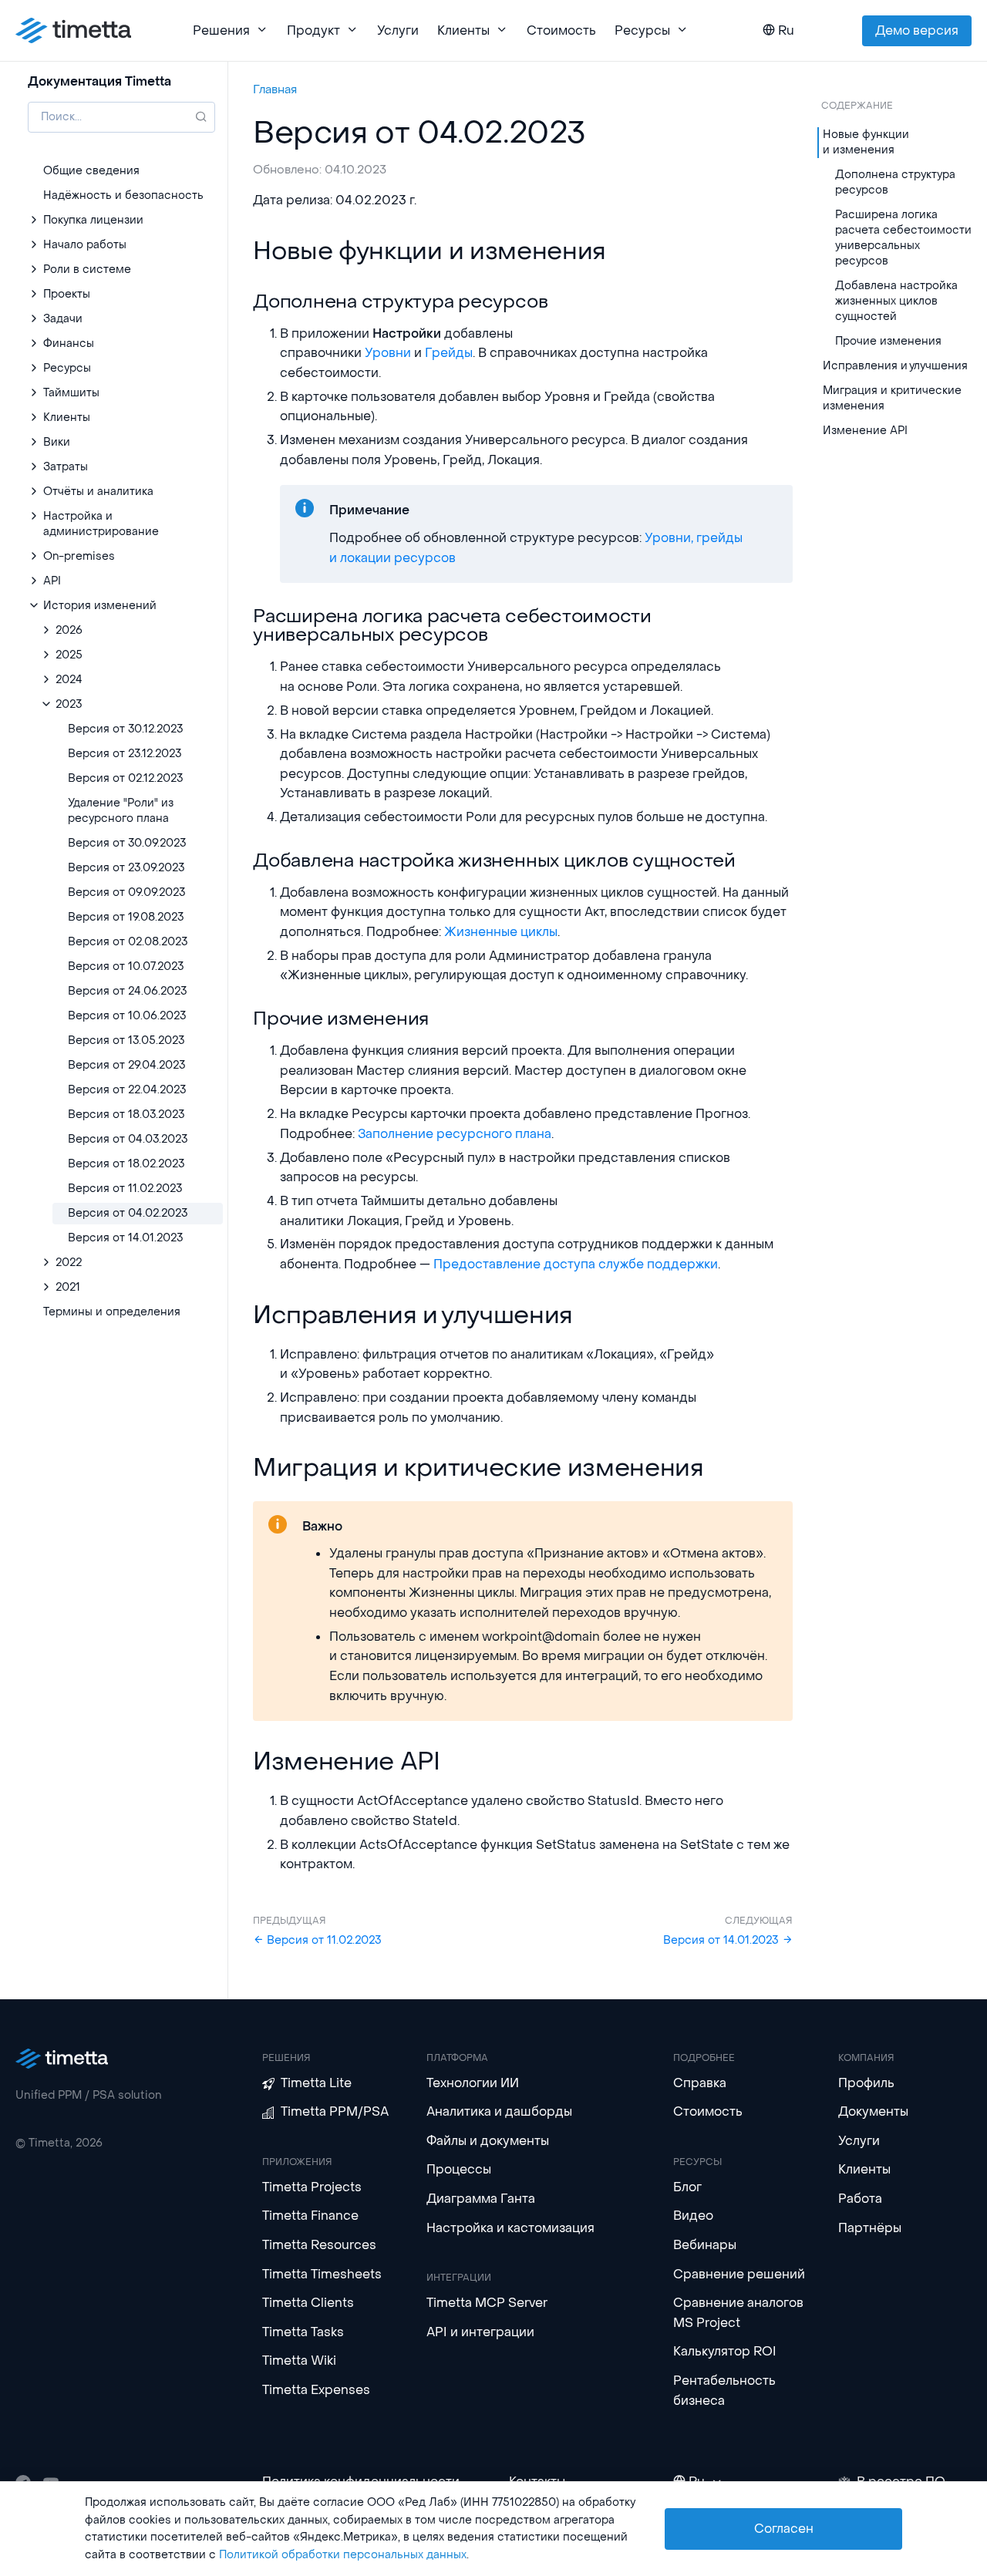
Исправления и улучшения (895, 366)
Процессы (459, 2169)
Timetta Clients (308, 2303)
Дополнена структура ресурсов (895, 182)
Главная (275, 89)
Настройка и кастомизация (510, 2228)
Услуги (398, 30)
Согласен (784, 2529)
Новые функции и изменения (866, 142)
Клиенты (864, 2169)
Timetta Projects (312, 2187)
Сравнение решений (739, 2274)
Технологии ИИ (473, 2083)
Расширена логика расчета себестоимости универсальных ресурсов (903, 238)
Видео (693, 2216)
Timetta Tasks (303, 2332)
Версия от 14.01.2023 (723, 1940)
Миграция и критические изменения (892, 398)
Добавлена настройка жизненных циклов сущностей (896, 301)
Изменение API (865, 431)
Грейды (449, 353)
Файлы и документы (488, 2141)
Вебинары (705, 2245)
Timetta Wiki (299, 2360)
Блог (687, 2187)
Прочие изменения (888, 341)
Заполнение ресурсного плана (455, 1134)
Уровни (388, 353)
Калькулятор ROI (725, 2351)
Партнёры (870, 2228)
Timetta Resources (319, 2245)
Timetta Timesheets (322, 2274)
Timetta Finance (310, 2216)
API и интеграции (480, 2332)
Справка (700, 2083)
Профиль (866, 2083)
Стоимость (561, 30)
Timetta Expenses (316, 2390)
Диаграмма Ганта (481, 2199)
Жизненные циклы (501, 932)
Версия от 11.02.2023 (323, 1940)
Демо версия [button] (917, 30)
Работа (860, 2199)
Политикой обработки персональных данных (343, 2555)
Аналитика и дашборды (499, 2111)
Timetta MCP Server (487, 2303)
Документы (873, 2111)
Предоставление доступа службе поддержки (576, 1264)
